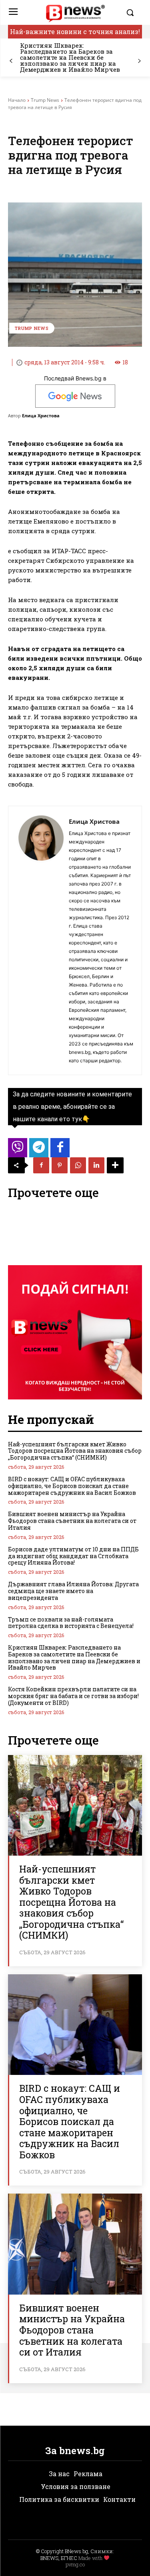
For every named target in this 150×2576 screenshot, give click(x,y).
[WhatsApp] (78, 1165)
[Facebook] (41, 1165)
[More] (115, 1165)
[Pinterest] (60, 1165)
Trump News (45, 100)
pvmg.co (75, 2564)
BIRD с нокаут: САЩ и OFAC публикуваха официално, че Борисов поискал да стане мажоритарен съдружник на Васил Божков (72, 1486)
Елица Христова (41, 416)
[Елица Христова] (41, 940)
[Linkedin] (96, 1165)
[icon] (18, 1150)
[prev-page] (11, 61)
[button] (132, 12)
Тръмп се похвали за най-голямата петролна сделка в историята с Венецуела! (71, 1623)
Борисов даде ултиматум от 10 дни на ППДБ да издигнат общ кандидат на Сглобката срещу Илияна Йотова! (73, 1556)
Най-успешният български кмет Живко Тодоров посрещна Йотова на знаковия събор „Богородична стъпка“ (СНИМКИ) (75, 1451)
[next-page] (139, 61)
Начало (17, 100)
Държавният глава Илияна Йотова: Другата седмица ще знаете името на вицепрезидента (73, 1591)
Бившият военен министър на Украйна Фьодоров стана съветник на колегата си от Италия (72, 1521)
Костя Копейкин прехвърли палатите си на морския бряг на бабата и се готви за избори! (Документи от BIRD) (73, 1696)
